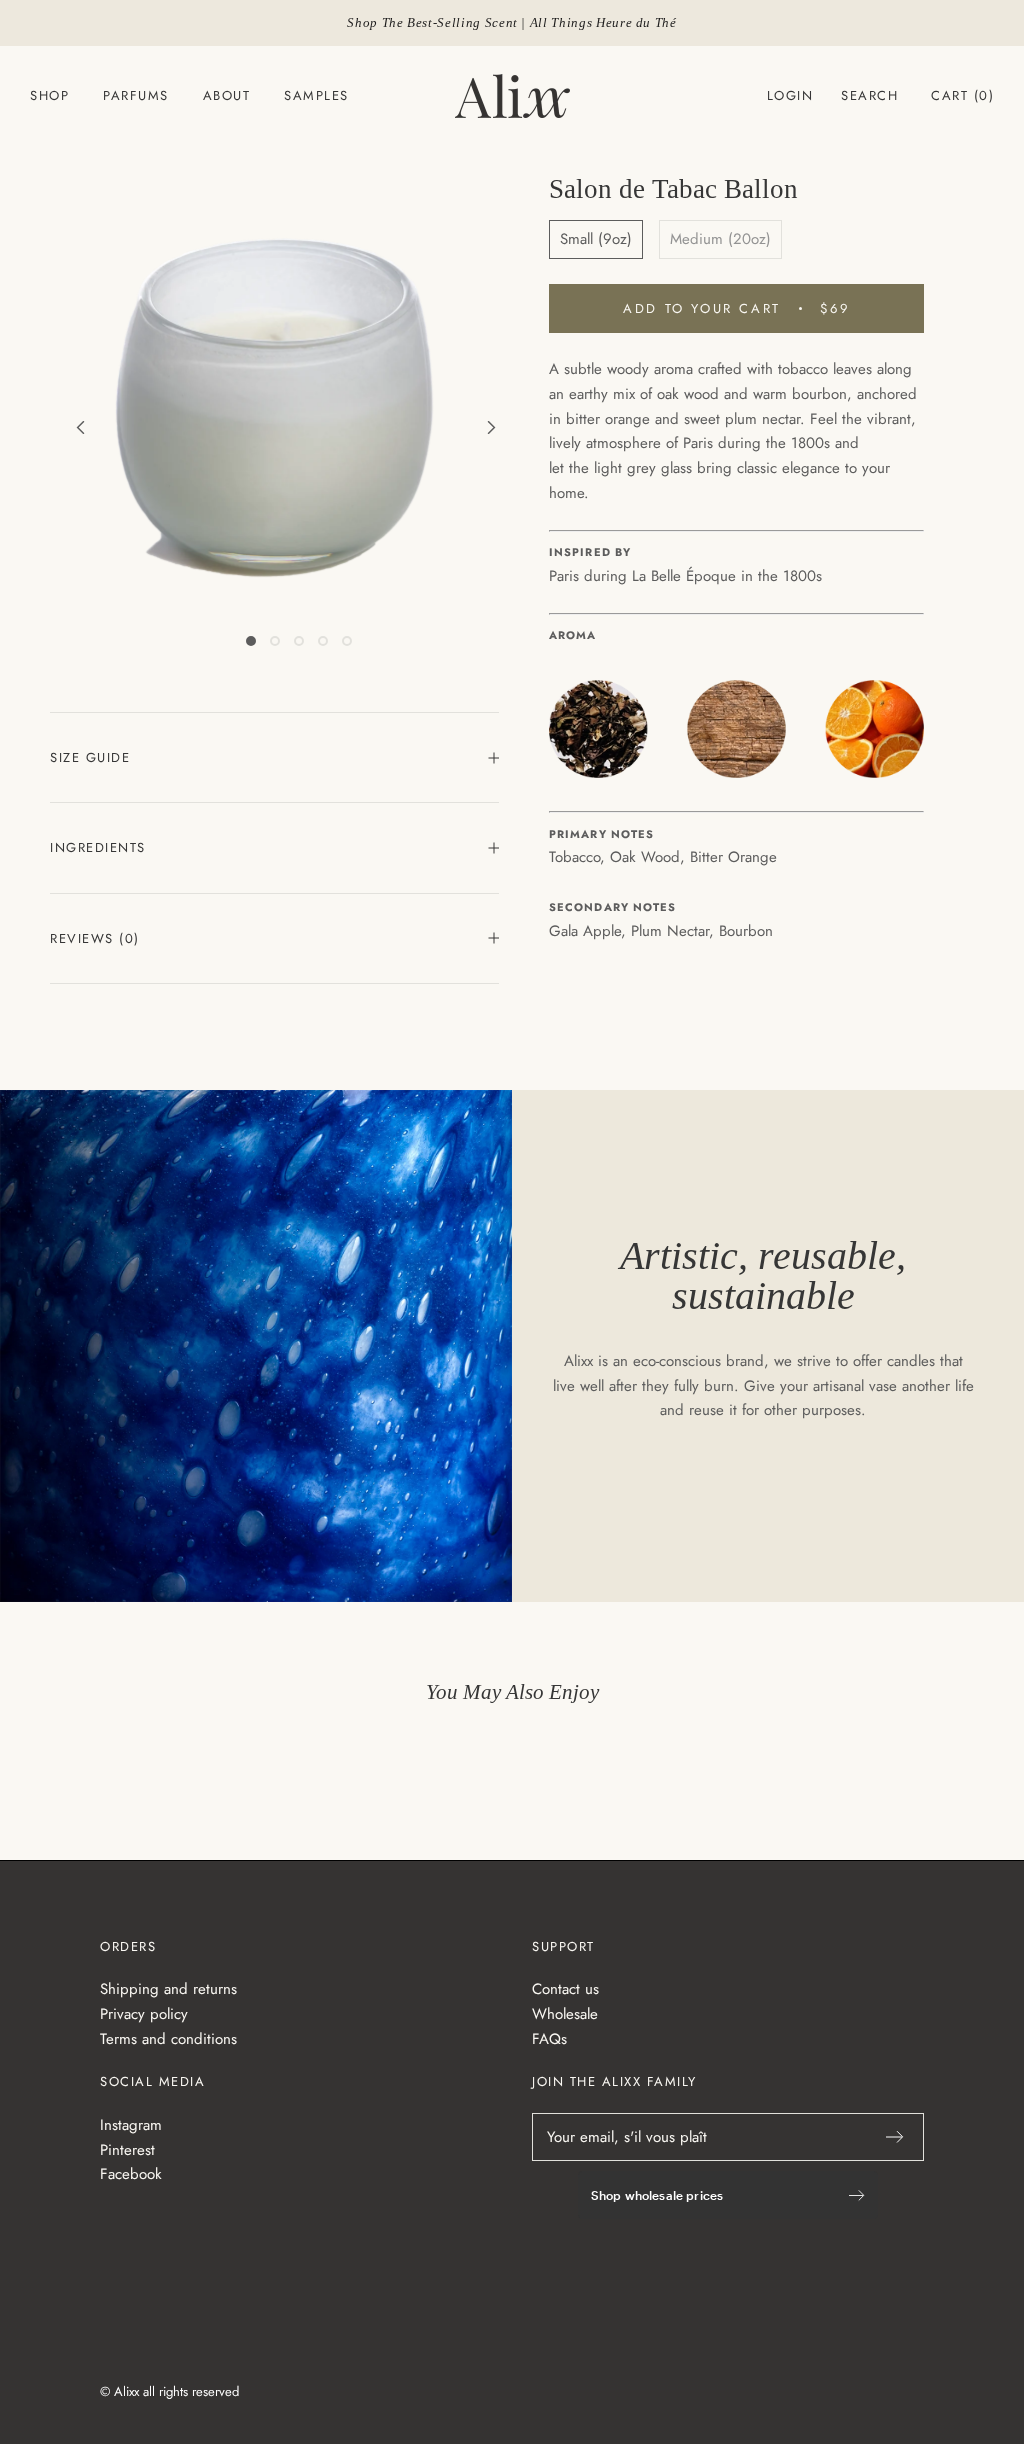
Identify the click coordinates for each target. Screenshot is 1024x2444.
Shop (49, 95)
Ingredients (98, 847)
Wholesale (565, 2014)
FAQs (549, 2039)
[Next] (398, 427)
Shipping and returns (168, 1989)
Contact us (565, 1989)
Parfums (136, 95)
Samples (316, 95)
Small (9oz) (596, 239)
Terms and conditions (168, 2039)
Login (790, 95)
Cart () (962, 95)
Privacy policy (144, 2014)
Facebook (131, 2174)
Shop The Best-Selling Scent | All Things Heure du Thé (511, 22)
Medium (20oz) (720, 239)
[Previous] (174, 427)
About (227, 95)
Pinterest (127, 2150)
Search (869, 95)
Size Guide (90, 757)
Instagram (131, 2125)
